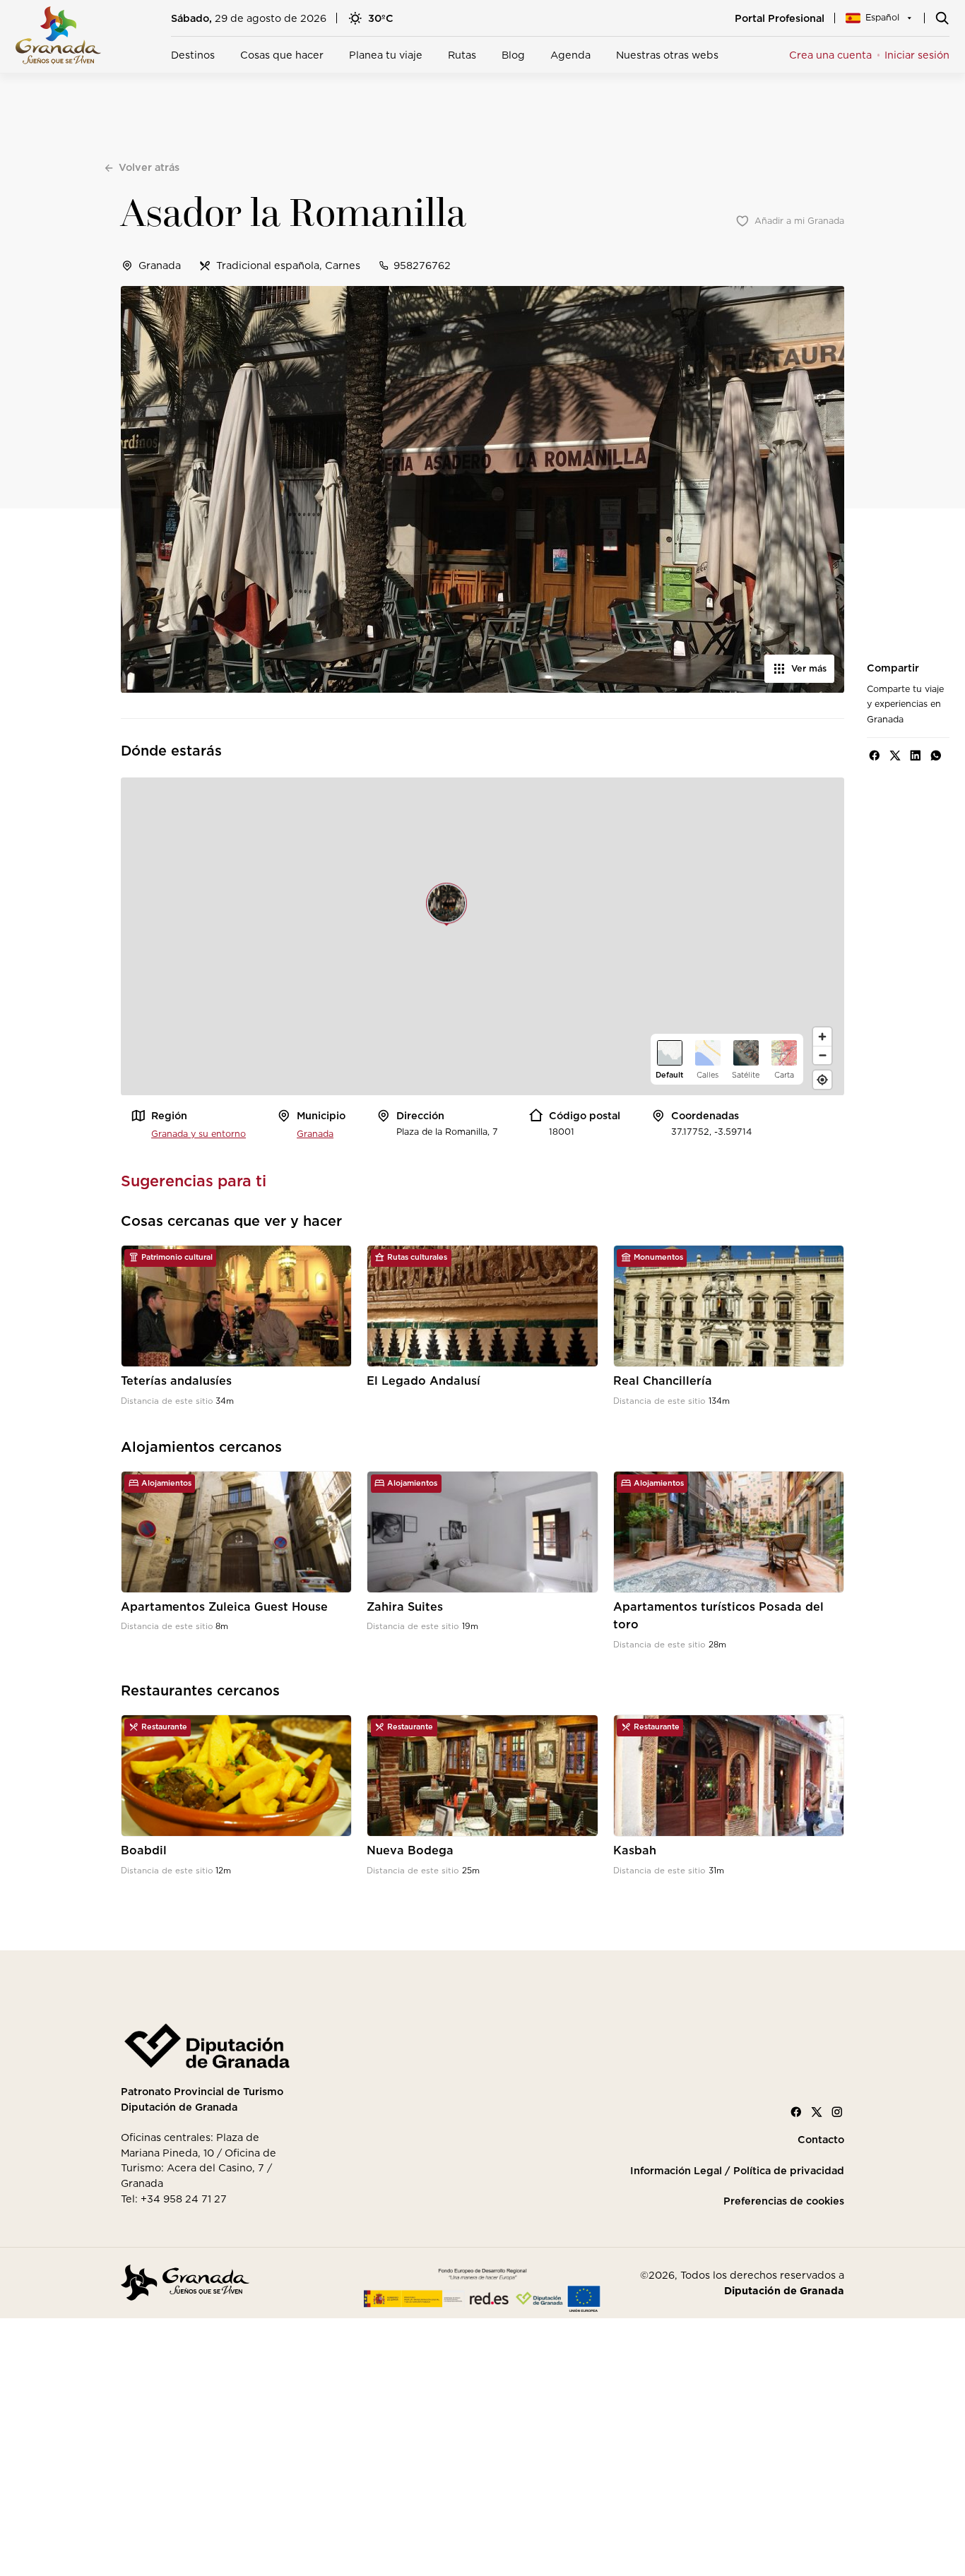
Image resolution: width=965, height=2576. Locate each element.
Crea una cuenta (830, 55)
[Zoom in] (822, 1037)
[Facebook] (796, 2112)
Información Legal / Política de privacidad (737, 2171)
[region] (482, 936)
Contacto (821, 2140)
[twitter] (895, 756)
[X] (817, 2112)
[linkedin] (916, 756)
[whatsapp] (936, 756)
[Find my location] (822, 1080)
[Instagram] (837, 2112)
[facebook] (875, 756)
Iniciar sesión (917, 55)
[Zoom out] (822, 1055)
